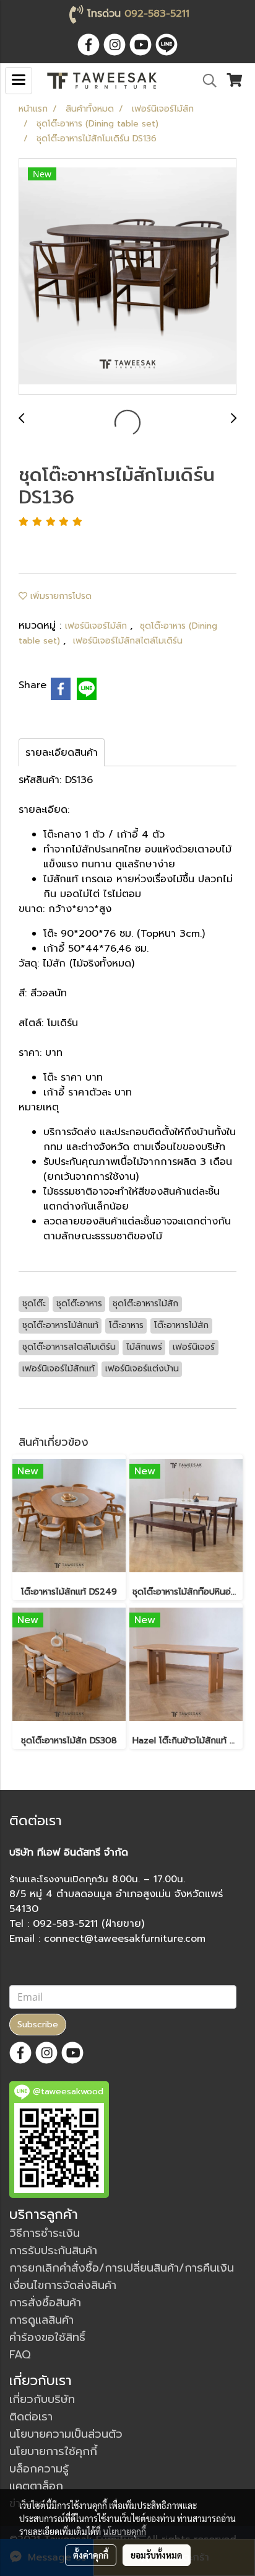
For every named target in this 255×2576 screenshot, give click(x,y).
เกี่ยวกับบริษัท (42, 2399)
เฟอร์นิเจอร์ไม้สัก (97, 626)
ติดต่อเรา (31, 2417)
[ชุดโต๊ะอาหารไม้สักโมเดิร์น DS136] (127, 277)
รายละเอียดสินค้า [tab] (62, 753)
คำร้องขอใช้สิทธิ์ (47, 2337)
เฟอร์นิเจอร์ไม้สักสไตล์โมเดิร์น (128, 641)
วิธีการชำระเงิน (45, 2233)
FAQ (20, 2355)
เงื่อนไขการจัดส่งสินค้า (63, 2285)
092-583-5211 (157, 14)
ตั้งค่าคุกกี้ (91, 2555)
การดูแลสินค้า (41, 2320)
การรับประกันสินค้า (53, 2251)
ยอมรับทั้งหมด (157, 2555)
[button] (205, 81)
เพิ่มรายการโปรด (59, 596)
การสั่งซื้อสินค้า (45, 2303)
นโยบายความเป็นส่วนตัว (66, 2434)
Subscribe (38, 2025)
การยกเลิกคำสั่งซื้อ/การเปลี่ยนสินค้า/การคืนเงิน (122, 2268)
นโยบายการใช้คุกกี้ (53, 2451)
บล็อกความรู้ (39, 2469)
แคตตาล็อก (36, 2486)
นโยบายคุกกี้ (124, 2531)
